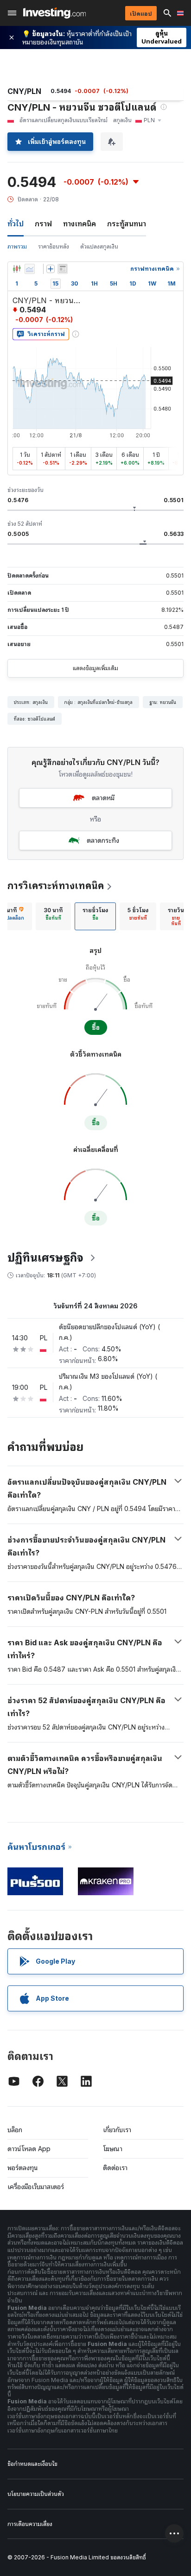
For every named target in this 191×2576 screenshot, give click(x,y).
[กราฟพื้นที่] (30, 269)
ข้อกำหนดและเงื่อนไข (32, 2464)
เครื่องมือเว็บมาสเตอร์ (36, 2187)
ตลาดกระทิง (103, 840)
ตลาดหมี (103, 798)
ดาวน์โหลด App (29, 2149)
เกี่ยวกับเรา (117, 2130)
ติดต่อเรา (115, 2168)
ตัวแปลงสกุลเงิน (99, 246)
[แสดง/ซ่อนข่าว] (63, 269)
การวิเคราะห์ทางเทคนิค (56, 886)
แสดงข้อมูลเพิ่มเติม (95, 668)
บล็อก (15, 2130)
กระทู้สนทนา (127, 224)
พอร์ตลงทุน (23, 2168)
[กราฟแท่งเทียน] (17, 269)
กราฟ (43, 224)
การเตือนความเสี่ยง (30, 2524)
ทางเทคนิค (80, 224)
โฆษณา (113, 2149)
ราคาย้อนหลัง (54, 246)
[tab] (53, 916)
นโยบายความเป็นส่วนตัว (36, 2494)
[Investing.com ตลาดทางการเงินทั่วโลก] (54, 13)
